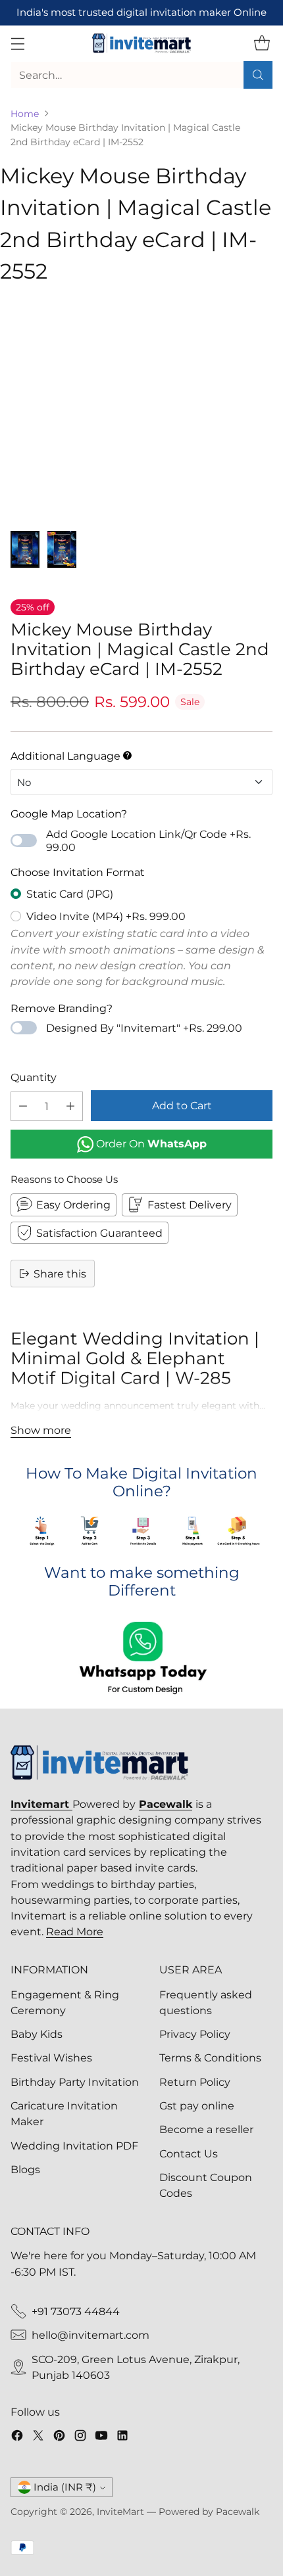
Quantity (34, 1077)
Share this (60, 1274)
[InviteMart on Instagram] (80, 2437)
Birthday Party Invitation (75, 2082)
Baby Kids (37, 2034)
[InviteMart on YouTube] (101, 2437)
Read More (75, 1931)
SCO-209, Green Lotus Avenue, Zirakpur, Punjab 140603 (136, 2367)
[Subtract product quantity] (23, 1106)
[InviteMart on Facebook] (17, 2437)
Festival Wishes (51, 2058)
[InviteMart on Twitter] (38, 2437)
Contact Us (189, 2153)
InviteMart (120, 2512)
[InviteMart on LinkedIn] (122, 2437)
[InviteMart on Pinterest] (59, 2437)
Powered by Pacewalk (209, 2512)
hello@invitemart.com (90, 2335)
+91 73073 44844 (76, 2311)
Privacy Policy (195, 2034)
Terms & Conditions (210, 2058)
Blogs (25, 2169)
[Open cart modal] (262, 44)
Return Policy (195, 2082)
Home (25, 114)
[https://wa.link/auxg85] (141, 1659)
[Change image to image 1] (25, 549)
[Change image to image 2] (62, 549)
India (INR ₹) (65, 2487)
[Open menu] (17, 44)
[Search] (258, 75)
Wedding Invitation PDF (74, 2146)
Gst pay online (197, 2105)
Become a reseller (206, 2129)
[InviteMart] (141, 43)
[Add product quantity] (70, 1106)
